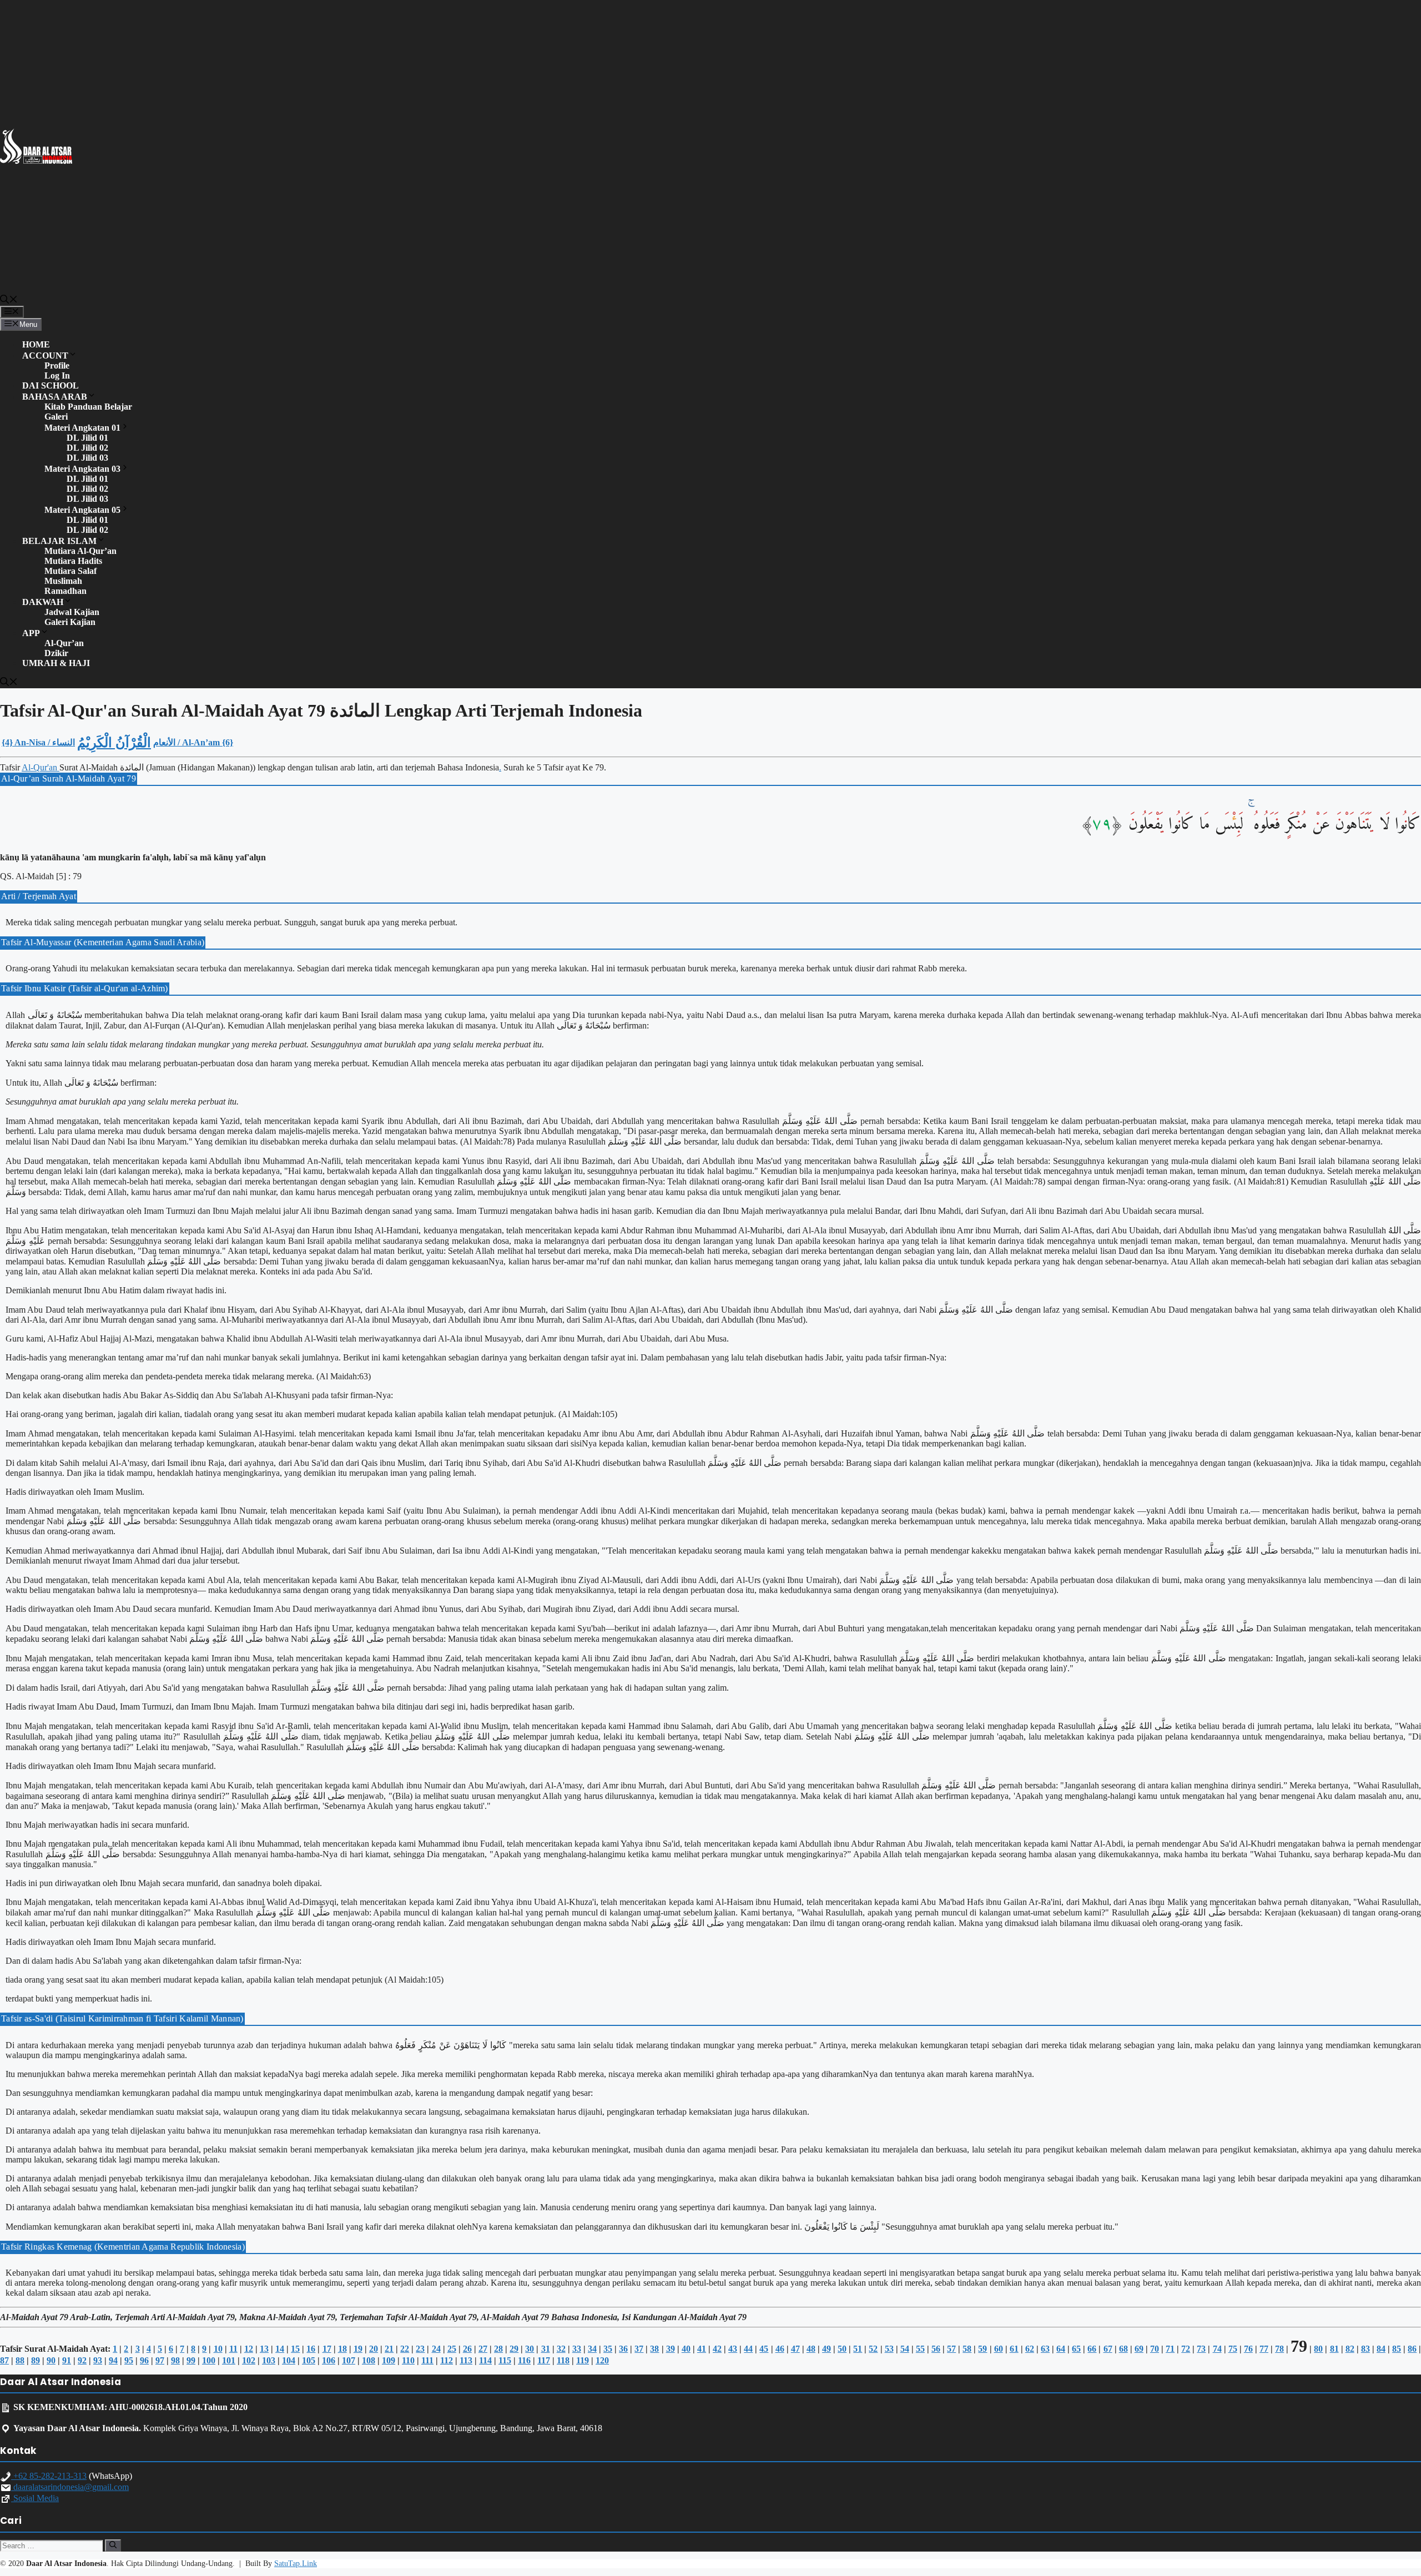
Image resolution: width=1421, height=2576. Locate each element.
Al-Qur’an (64, 643)
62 (1030, 2349)
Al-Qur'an (41, 767)
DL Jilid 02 (87, 448)
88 (20, 2360)
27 (483, 2349)
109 (389, 2360)
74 (1217, 2349)
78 (1279, 2349)
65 (1076, 2349)
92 (82, 2360)
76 (1248, 2349)
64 (1061, 2349)
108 (369, 2360)
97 (160, 2360)
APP (31, 633)
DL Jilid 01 (87, 438)
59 (982, 2349)
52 (873, 2349)
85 (1397, 2349)
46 (780, 2349)
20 (374, 2349)
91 (67, 2360)
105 (309, 2360)
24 (436, 2349)
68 (1123, 2349)
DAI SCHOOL (51, 385)
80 (1318, 2349)
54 (905, 2349)
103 (269, 2360)
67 (1108, 2349)
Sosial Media (35, 2498)
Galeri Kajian (70, 622)
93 (98, 2360)
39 (671, 2349)
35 (608, 2349)
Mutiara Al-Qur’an (80, 551)
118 (563, 2360)
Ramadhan (65, 591)
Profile (57, 366)
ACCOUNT (45, 356)
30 (530, 2349)
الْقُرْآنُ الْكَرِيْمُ (114, 743)
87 (4, 2360)
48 (811, 2349)
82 (1350, 2349)
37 (639, 2349)
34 (592, 2349)
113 (466, 2360)
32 (561, 2349)
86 (1412, 2349)
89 (36, 2360)
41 (702, 2349)
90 (51, 2360)
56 (936, 2349)
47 (795, 2349)
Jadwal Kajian (72, 612)
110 (408, 2360)
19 (358, 2349)
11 (233, 2349)
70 (1155, 2349)
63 (1045, 2349)
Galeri (56, 417)
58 (967, 2349)
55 (920, 2349)
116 (524, 2360)
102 (249, 2360)
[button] (9, 301)
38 (654, 2349)
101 (229, 2360)
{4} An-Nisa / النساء (38, 742)
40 (686, 2349)
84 (1381, 2349)
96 (144, 2360)
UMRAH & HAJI (56, 663)
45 (764, 2349)
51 (858, 2349)
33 (577, 2349)
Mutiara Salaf (70, 571)
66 (1092, 2349)
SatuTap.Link (296, 2564)
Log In (57, 375)
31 (546, 2349)
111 (427, 2360)
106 (329, 2360)
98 (175, 2360)
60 (999, 2349)
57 (951, 2349)
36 (623, 2349)
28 (498, 2349)
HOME (36, 344)
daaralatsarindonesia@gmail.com (70, 2487)
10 (218, 2349)
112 (447, 2360)
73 (1201, 2349)
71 (1170, 2349)
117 (544, 2360)
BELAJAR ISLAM (59, 541)
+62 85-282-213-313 (49, 2476)
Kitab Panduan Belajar (88, 407)
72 (1186, 2349)
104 (289, 2360)
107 (349, 2360)
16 (311, 2349)
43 (733, 2349)
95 (129, 2360)
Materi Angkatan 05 (82, 510)
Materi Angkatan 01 (82, 428)
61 (1014, 2349)
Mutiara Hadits (73, 561)
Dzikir (56, 653)
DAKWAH (43, 602)
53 (889, 2349)
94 (113, 2360)
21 (389, 2349)
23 (420, 2349)
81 (1334, 2349)
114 (485, 2360)
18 (342, 2349)
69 (1139, 2349)
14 (280, 2349)
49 (827, 2349)
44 (748, 2349)
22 (405, 2349)
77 (1264, 2349)
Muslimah (63, 581)
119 (583, 2360)
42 (717, 2349)
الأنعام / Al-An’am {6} (193, 742)
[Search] (113, 2545)
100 (209, 2360)
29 (514, 2349)
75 (1233, 2349)
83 (1365, 2349)
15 (295, 2349)
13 (264, 2349)
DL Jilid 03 (87, 458)
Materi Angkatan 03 (82, 469)
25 (452, 2349)
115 (505, 2360)
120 (602, 2360)
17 (327, 2349)
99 (191, 2360)
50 (842, 2349)
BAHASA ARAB (55, 397)
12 (249, 2349)
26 (467, 2349)
